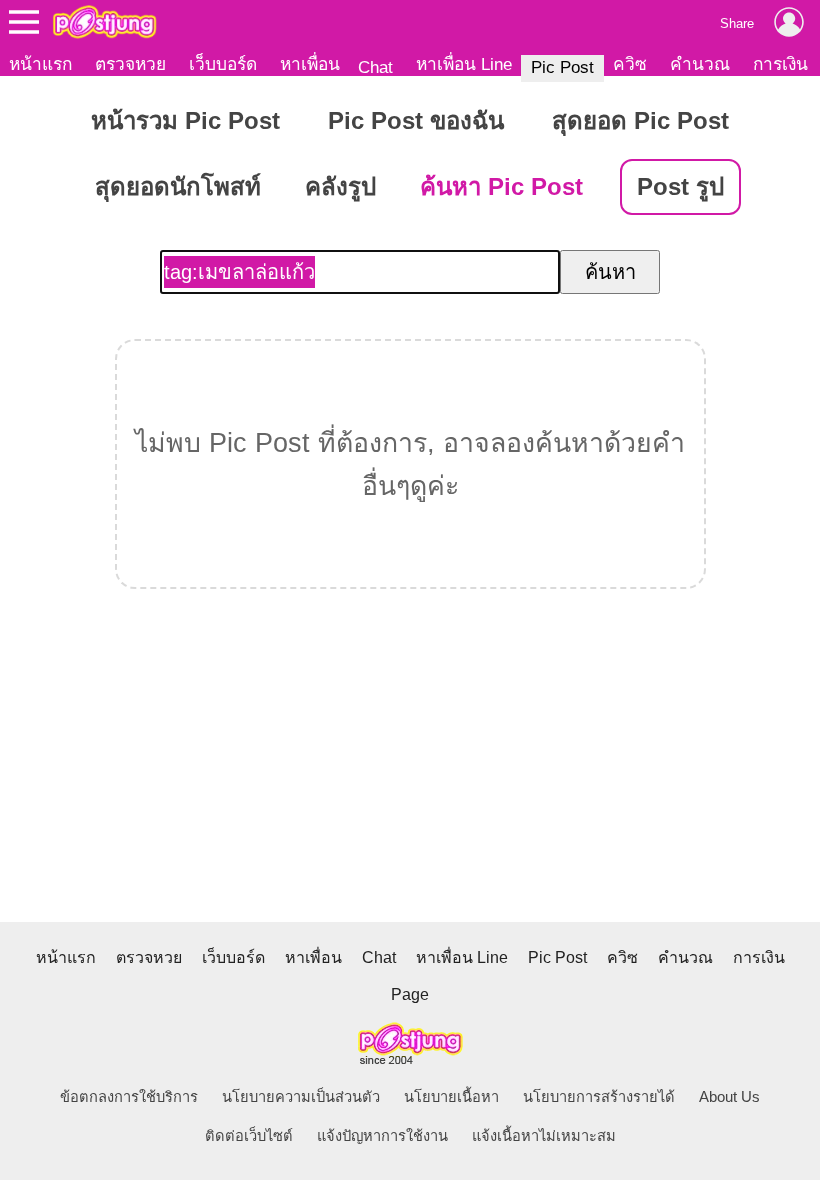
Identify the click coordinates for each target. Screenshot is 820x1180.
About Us (729, 1097)
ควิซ (630, 64)
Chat (375, 67)
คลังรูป (340, 186)
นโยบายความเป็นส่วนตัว (301, 1097)
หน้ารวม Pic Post (185, 120)
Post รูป (680, 186)
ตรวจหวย (130, 64)
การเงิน (780, 64)
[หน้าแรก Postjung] (104, 22)
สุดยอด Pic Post (640, 120)
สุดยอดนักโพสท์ (178, 186)
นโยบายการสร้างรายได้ (599, 1097)
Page (410, 994)
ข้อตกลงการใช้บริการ (129, 1097)
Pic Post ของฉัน (416, 120)
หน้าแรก (40, 64)
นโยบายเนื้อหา (451, 1097)
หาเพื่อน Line (464, 64)
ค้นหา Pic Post (501, 186)
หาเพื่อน (310, 64)
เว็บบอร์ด (223, 64)
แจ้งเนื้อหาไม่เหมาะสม (544, 1136)
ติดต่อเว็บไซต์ (249, 1136)
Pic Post (562, 67)
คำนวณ (700, 64)
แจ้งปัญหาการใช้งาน (382, 1136)
